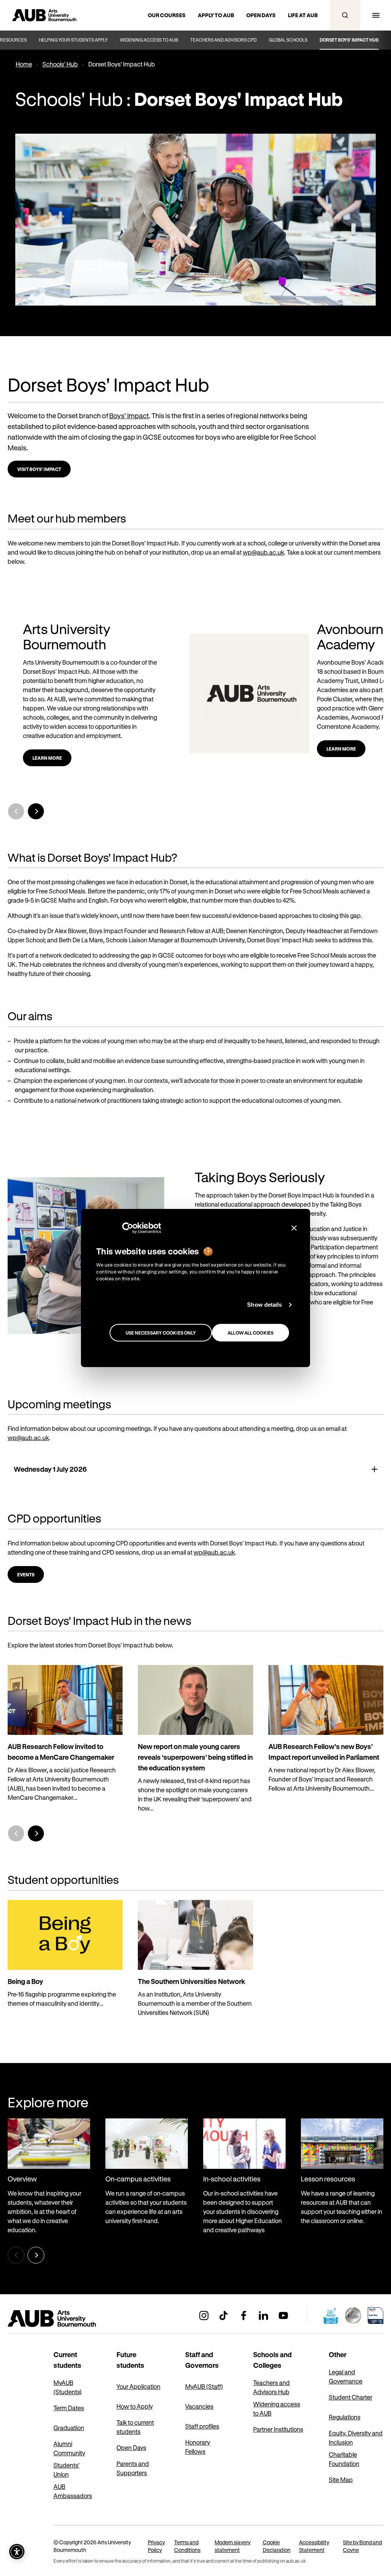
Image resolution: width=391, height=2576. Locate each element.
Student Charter (351, 2397)
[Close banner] (294, 1228)
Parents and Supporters (133, 2468)
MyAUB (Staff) (204, 2386)
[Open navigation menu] (376, 15)
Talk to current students (135, 2427)
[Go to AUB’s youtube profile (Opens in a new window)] (283, 2315)
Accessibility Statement (314, 2546)
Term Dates (69, 2408)
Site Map (341, 2480)
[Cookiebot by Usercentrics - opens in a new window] (128, 1228)
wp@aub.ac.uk (263, 552)
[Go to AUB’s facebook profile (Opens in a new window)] (244, 2315)
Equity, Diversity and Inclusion (356, 2438)
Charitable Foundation (344, 2459)
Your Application (138, 2386)
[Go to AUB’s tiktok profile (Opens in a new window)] (224, 2315)
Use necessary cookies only (161, 1333)
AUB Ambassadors (73, 2491)
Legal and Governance (346, 2376)
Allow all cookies (250, 1333)
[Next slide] (36, 811)
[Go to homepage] (69, 2319)
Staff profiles (202, 2426)
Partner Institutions (278, 2429)
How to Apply (135, 2406)
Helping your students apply (73, 40)
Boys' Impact (129, 416)
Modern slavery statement (233, 2546)
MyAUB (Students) (68, 2387)
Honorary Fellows (198, 2447)
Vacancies (199, 2406)
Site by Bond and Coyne (362, 2546)
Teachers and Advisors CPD (223, 40)
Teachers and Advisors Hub (271, 2387)
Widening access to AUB (149, 40)
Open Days (131, 2447)
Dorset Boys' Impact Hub (349, 40)
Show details (264, 1305)
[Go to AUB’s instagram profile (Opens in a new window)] (204, 2315)
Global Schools (288, 40)
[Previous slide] (16, 1833)
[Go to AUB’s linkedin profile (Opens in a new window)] (263, 2315)
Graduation (69, 2428)
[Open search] (345, 15)
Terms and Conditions (187, 2546)
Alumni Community (69, 2448)
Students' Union (66, 2470)
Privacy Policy (156, 2546)
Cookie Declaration (277, 2546)
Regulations (345, 2417)
